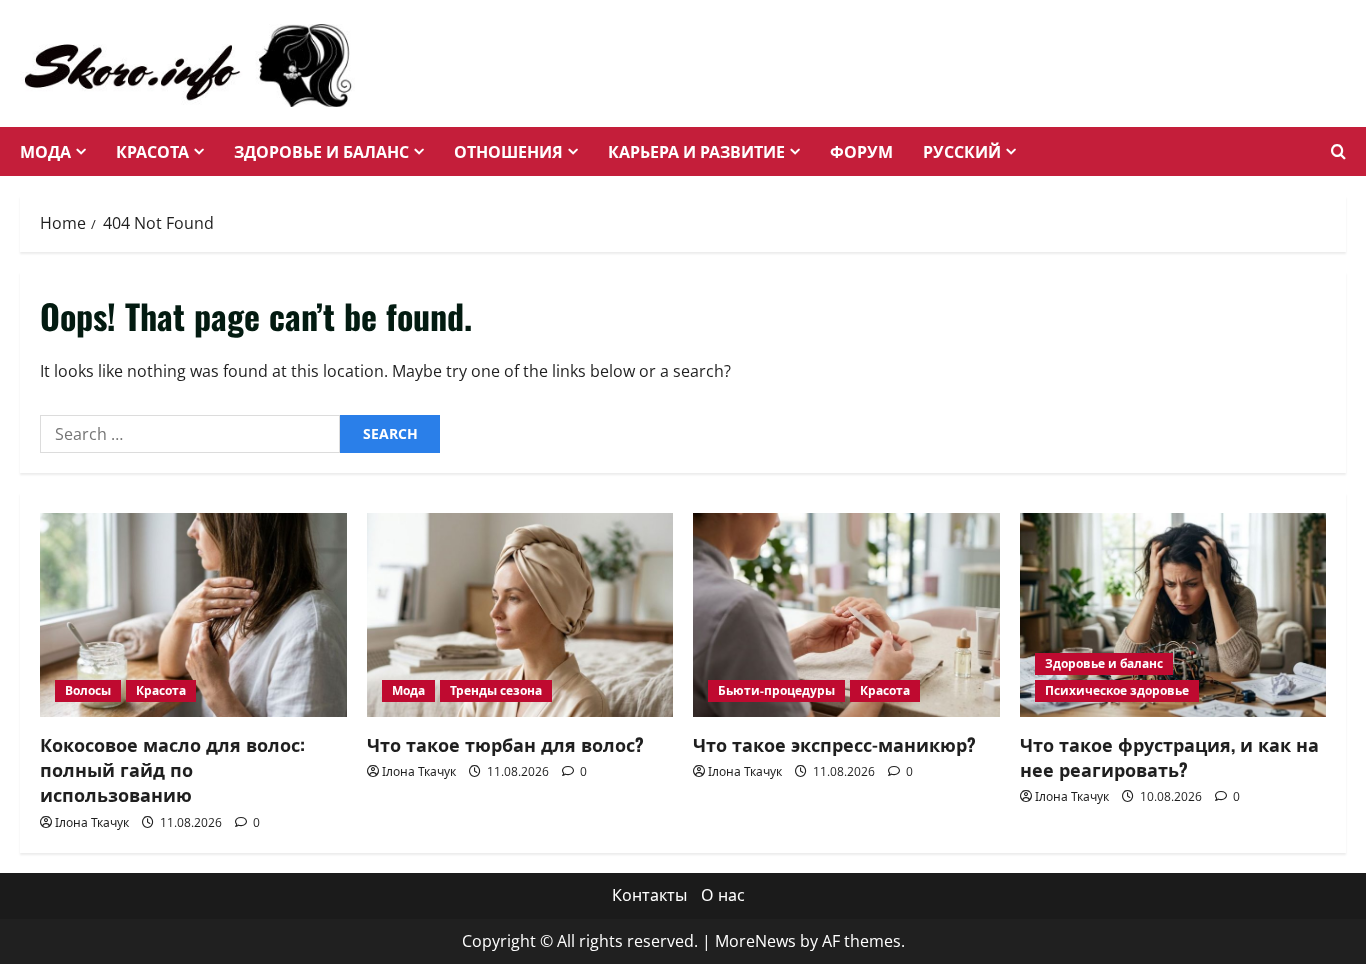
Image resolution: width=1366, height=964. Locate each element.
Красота (152, 151)
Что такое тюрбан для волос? (505, 744)
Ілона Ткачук (92, 822)
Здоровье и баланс (321, 151)
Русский (962, 151)
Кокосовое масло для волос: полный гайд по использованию (172, 769)
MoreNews (755, 941)
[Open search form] (1338, 152)
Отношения (508, 151)
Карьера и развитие (696, 151)
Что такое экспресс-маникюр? (834, 744)
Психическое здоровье (1117, 690)
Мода (45, 151)
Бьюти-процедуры (776, 690)
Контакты (649, 895)
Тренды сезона (496, 690)
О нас (723, 895)
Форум (861, 151)
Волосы (88, 690)
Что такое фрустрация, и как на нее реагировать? (1169, 756)
